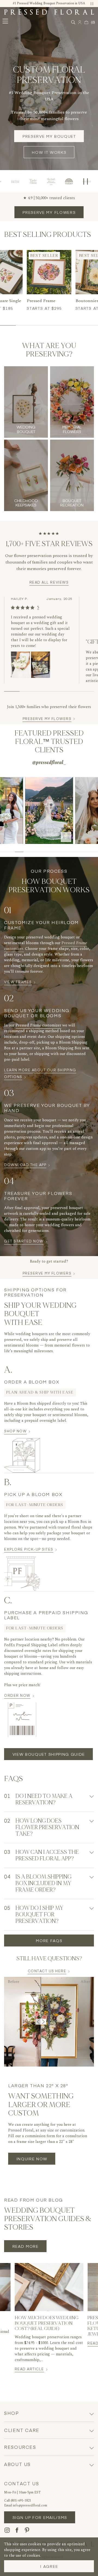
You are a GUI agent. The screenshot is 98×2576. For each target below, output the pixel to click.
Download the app (27, 1165)
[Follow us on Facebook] (17, 2530)
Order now (19, 1695)
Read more (26, 2246)
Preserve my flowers (49, 212)
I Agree (49, 2566)
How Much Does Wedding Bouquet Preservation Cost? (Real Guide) (47, 2323)
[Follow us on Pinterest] (27, 2530)
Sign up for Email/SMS (40, 2517)
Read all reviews (49, 582)
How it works (49, 152)
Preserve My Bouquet (49, 136)
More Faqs (49, 1940)
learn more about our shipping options (40, 1073)
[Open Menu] (5, 21)
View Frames (20, 982)
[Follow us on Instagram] (7, 2530)
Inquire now (32, 2159)
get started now (26, 1241)
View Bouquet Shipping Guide (49, 1754)
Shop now (17, 1431)
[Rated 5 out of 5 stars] (23, 608)
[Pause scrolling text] (86, 181)
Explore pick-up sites (31, 1549)
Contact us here (47, 1971)
